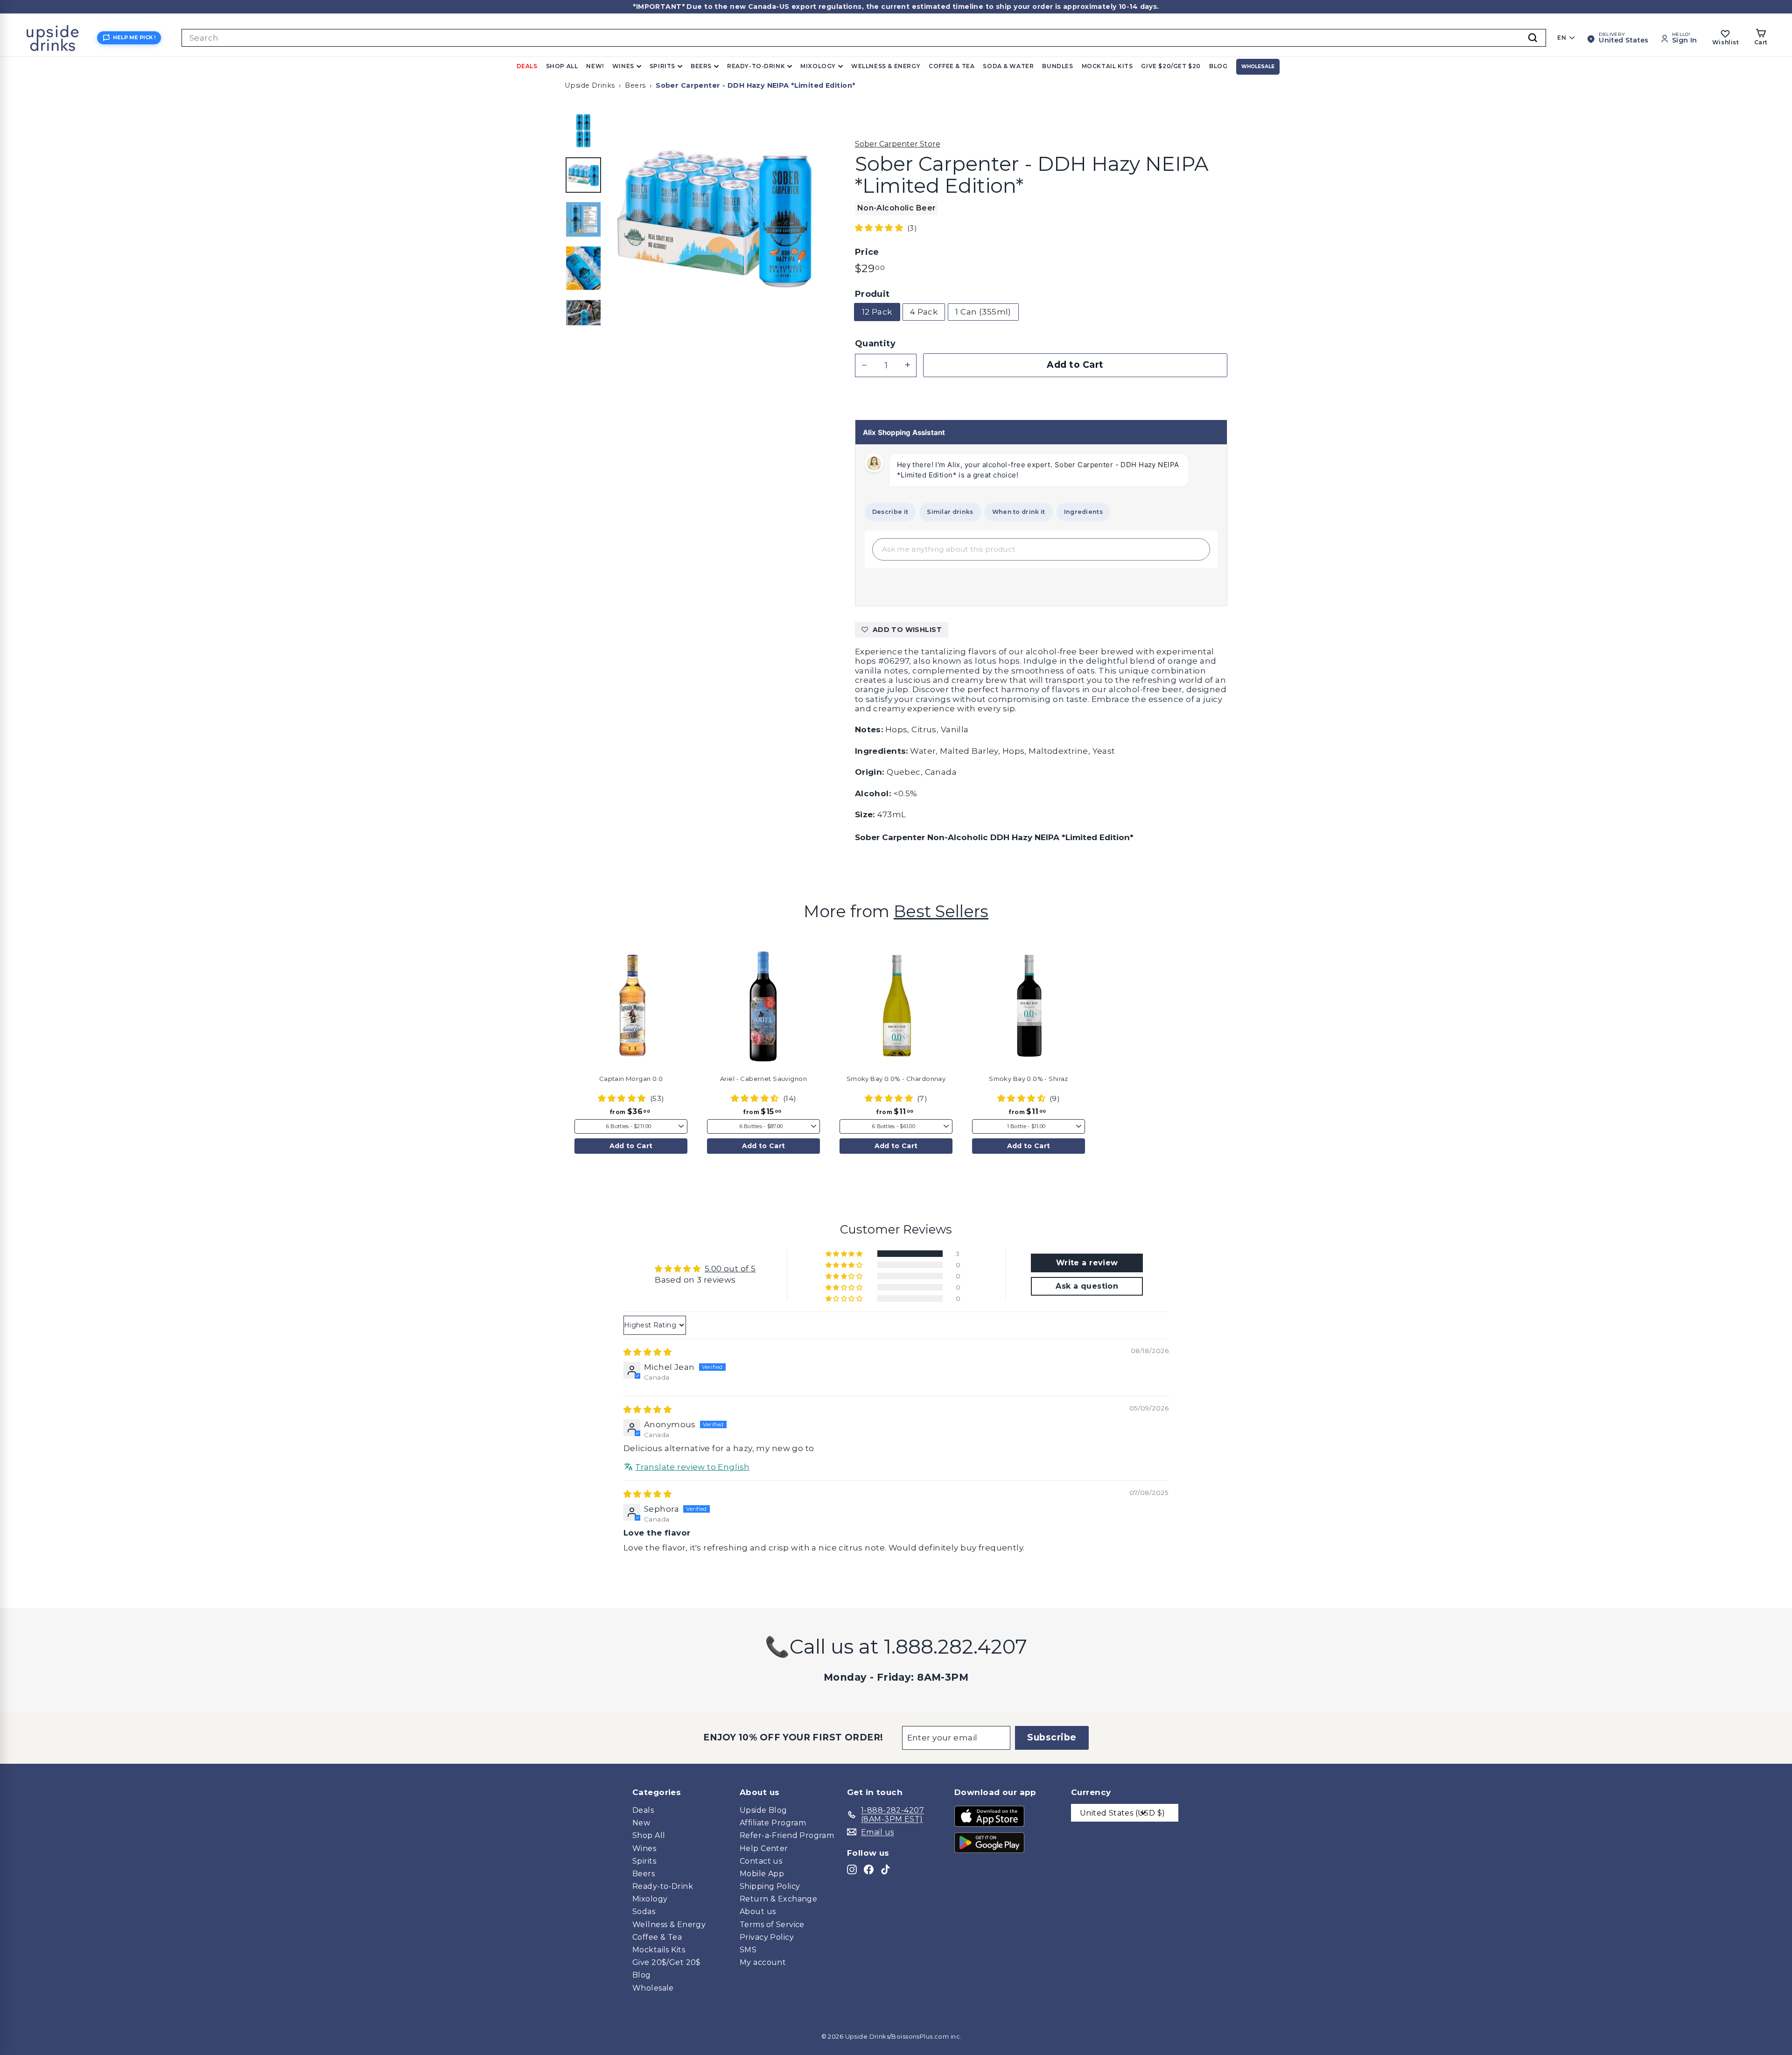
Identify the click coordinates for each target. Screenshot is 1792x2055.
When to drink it (1019, 512)
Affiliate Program (773, 1823)
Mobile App (762, 1874)
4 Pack (924, 312)
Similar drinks (950, 512)
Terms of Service (772, 1925)
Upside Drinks (590, 85)
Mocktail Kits (1107, 66)
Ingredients (1083, 512)
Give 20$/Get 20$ (667, 1962)
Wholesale (1258, 67)
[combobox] (864, 38)
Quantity (875, 344)
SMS (748, 1950)
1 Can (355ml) (983, 312)
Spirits (662, 66)
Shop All (562, 66)
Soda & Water (1008, 66)
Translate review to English (692, 1467)
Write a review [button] (1087, 1263)
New (641, 1823)
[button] (880, 228)
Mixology (818, 66)
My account (763, 1962)
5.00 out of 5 (730, 1269)
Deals (527, 66)
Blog (1218, 66)
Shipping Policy (770, 1886)
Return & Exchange (778, 1899)
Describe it (890, 512)
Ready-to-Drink (756, 66)
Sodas (644, 1911)
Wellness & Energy (886, 66)
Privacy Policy (767, 1937)
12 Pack (877, 312)
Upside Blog (763, 1810)
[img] (647, 1352)
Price (867, 252)
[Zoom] (716, 218)
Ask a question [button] (1087, 1286)
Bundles (1057, 66)
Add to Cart (631, 1146)
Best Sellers (941, 911)
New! (595, 66)
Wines (623, 66)
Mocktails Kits (659, 1950)
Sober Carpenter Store (898, 144)
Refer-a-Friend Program (787, 1835)
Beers (701, 66)
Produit (872, 294)
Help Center (764, 1848)
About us (758, 1911)
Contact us (761, 1861)
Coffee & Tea (952, 66)
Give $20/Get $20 (1171, 66)
